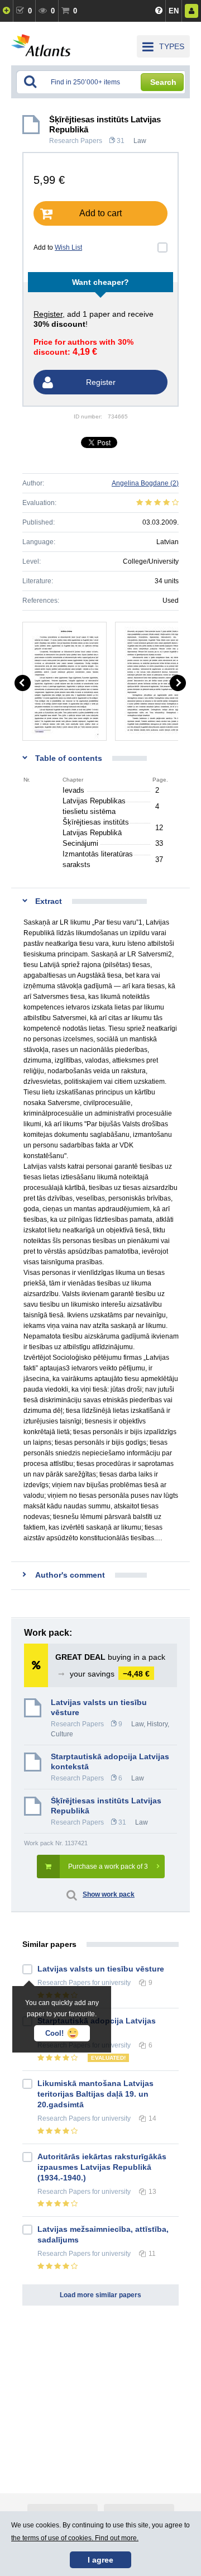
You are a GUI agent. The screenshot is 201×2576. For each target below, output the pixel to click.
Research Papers (76, 141)
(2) (145, 483)
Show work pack (109, 1894)
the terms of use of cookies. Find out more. (75, 2538)
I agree (100, 2560)
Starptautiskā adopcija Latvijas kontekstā (110, 1761)
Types (172, 46)
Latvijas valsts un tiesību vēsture (99, 1707)
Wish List (68, 247)
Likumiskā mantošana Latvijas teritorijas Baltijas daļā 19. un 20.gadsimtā (95, 2094)
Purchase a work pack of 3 (108, 1866)
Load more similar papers (100, 2295)
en (174, 11)
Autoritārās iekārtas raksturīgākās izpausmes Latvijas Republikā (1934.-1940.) (102, 2167)
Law (140, 141)
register (48, 314)
